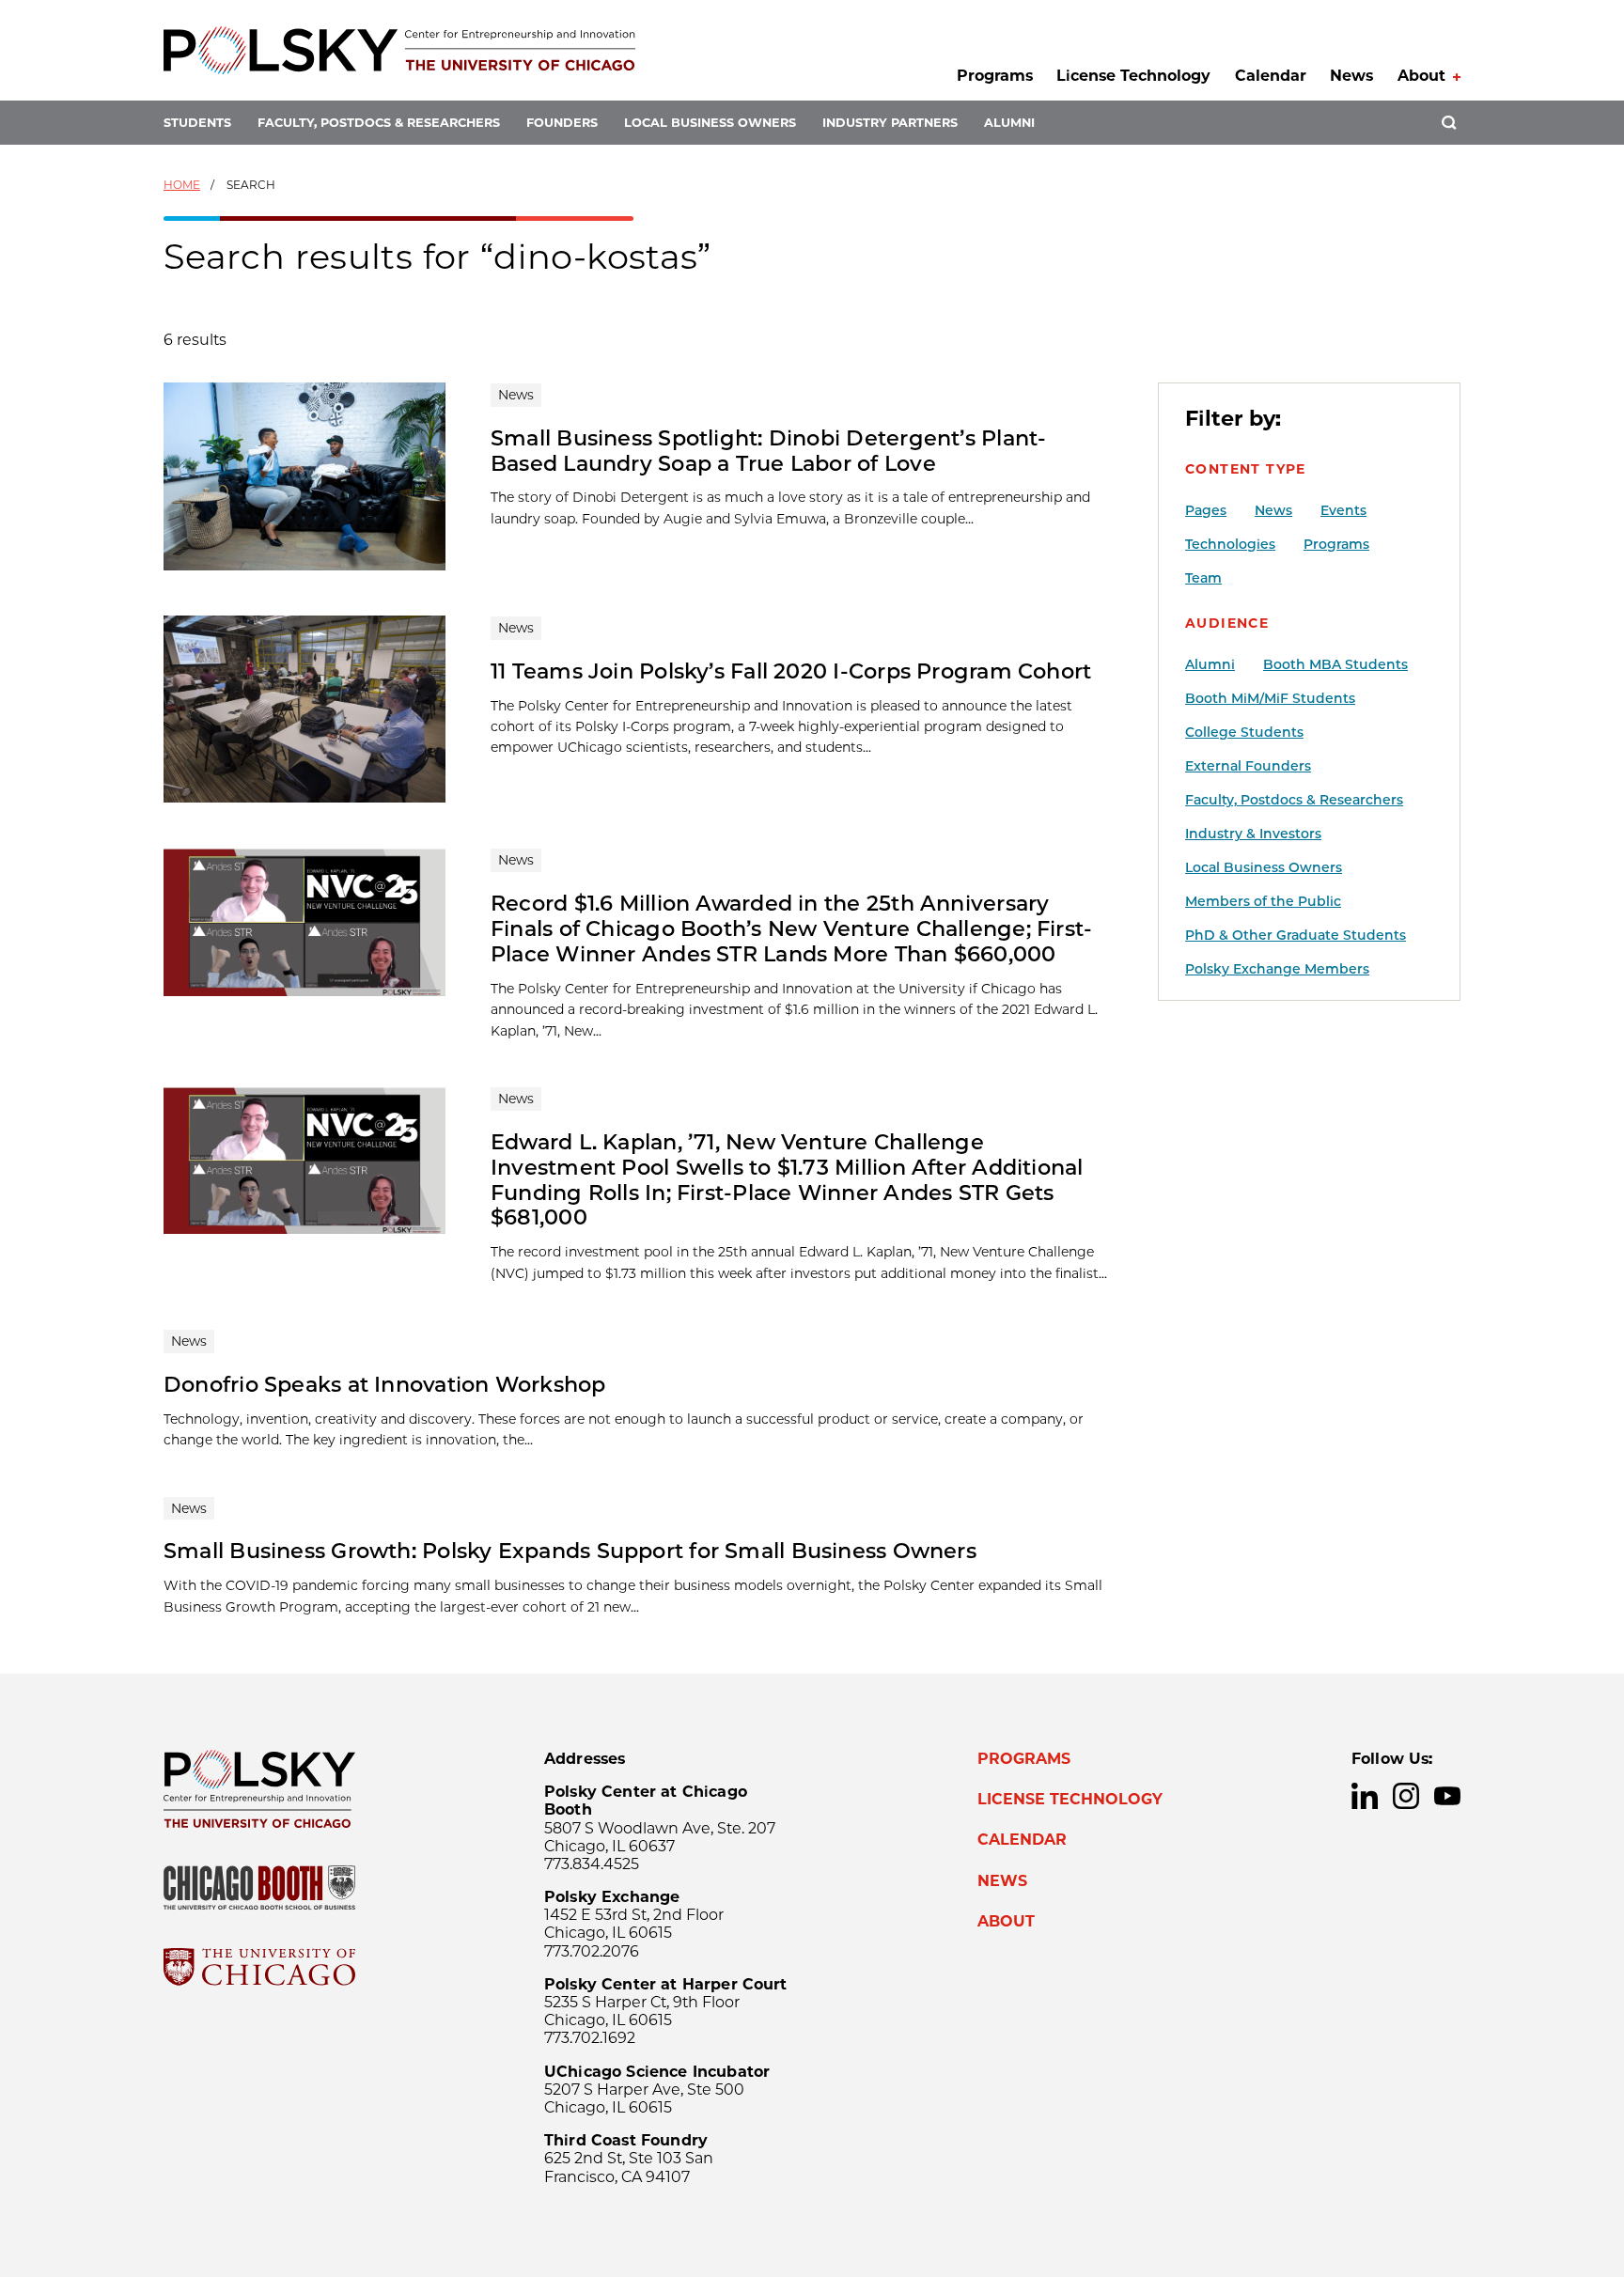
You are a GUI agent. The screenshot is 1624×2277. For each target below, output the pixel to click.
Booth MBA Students (1335, 664)
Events (1343, 510)
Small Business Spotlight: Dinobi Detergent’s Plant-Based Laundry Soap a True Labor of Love (768, 451)
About (1421, 76)
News (1351, 76)
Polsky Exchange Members (1277, 969)
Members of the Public (1263, 901)
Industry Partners (890, 123)
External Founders (1248, 766)
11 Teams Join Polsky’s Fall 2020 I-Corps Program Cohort (791, 671)
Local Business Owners (710, 123)
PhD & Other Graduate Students (1296, 935)
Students (197, 123)
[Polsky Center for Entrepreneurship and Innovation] (399, 50)
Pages (1206, 510)
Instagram (1406, 1796)
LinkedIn (1365, 1796)
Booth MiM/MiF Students (1270, 698)
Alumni (1009, 123)
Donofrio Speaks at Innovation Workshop (385, 1384)
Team (1203, 578)
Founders (562, 123)
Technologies (1230, 544)
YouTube (1447, 1796)
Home (182, 185)
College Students (1244, 732)
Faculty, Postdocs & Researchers (379, 123)
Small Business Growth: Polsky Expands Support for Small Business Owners (570, 1551)
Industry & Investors (1253, 834)
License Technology (1133, 76)
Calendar (1271, 76)
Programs (995, 76)
